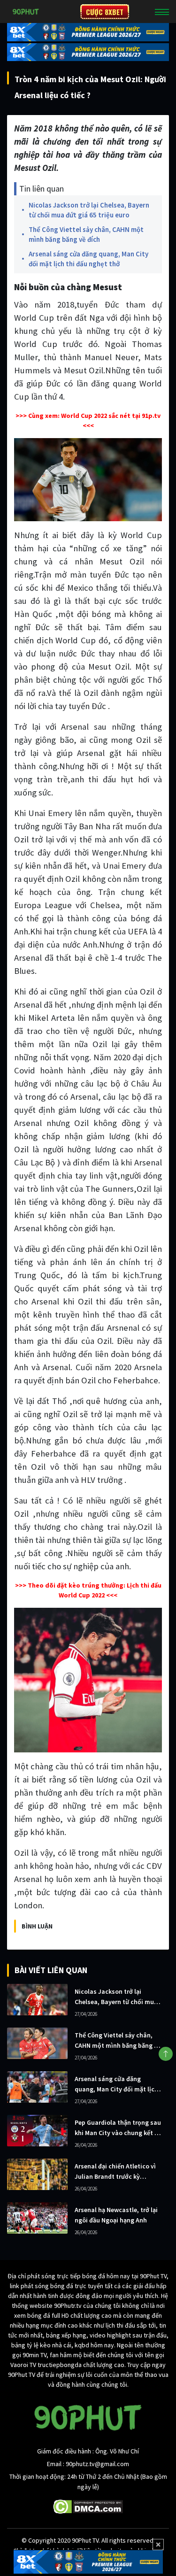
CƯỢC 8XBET (105, 12)
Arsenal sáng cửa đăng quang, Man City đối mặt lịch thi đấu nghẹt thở (88, 259)
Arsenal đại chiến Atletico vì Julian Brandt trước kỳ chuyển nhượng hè (115, 2172)
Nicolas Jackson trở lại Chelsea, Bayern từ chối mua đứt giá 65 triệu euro (89, 210)
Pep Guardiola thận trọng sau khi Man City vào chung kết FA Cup (118, 2128)
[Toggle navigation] (162, 12)
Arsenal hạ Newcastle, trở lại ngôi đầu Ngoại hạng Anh (116, 2215)
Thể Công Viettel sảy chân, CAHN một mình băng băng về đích (86, 234)
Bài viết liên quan (51, 1970)
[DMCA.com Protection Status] (88, 2506)
